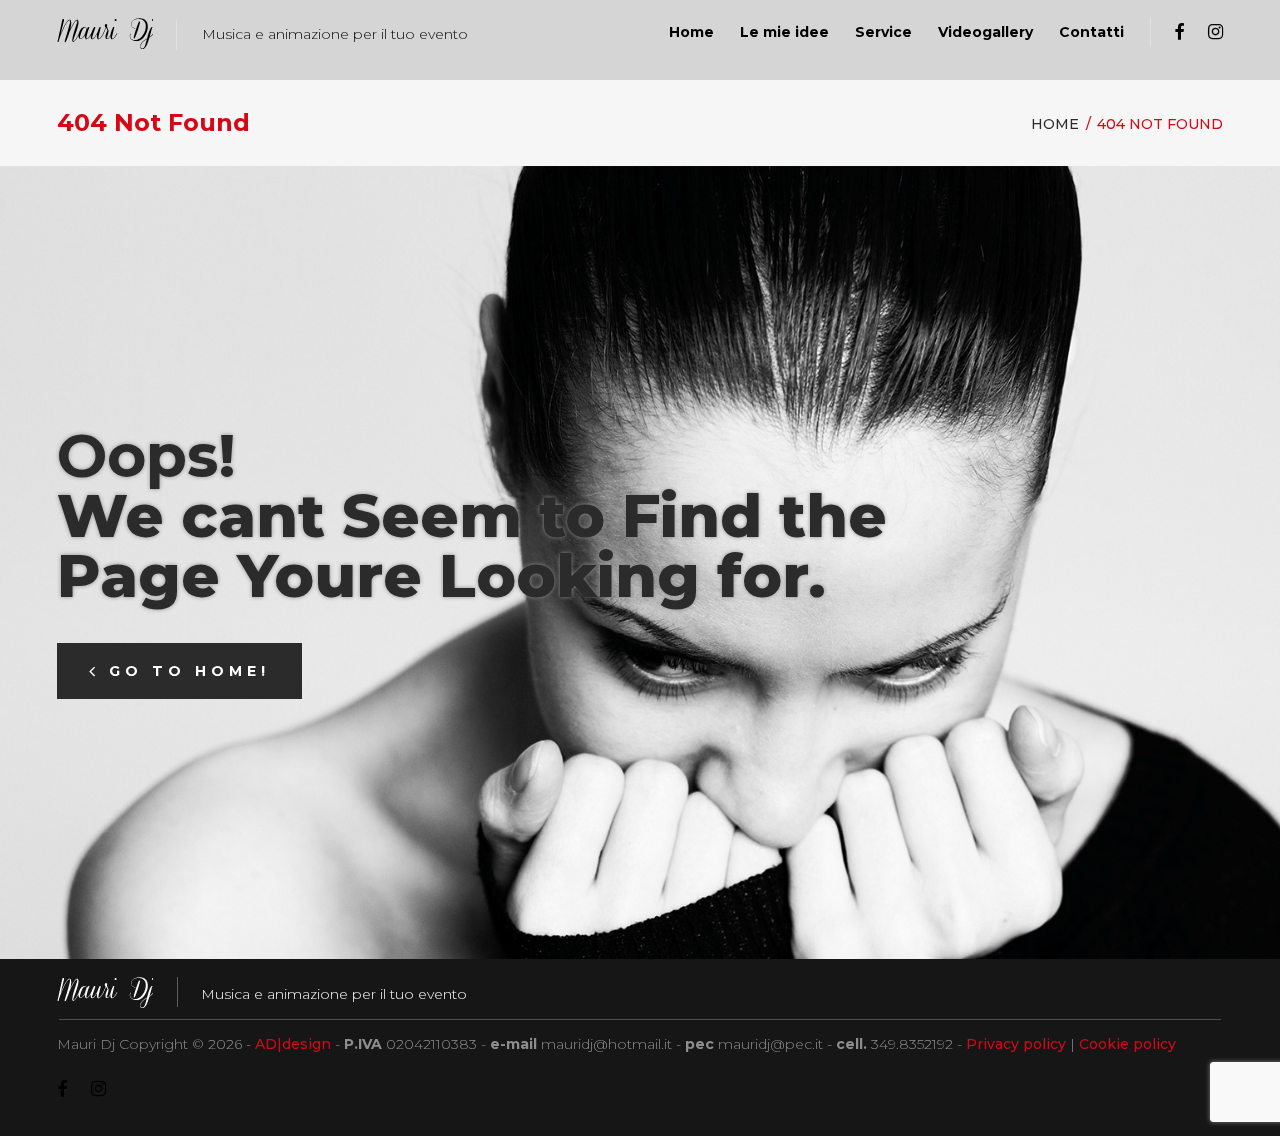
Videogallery (985, 32)
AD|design (293, 1044)
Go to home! (189, 671)
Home (691, 32)
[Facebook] (1179, 32)
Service (883, 32)
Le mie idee (784, 32)
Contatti (1091, 32)
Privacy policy (1016, 1044)
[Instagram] (1215, 32)
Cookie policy (1127, 1044)
